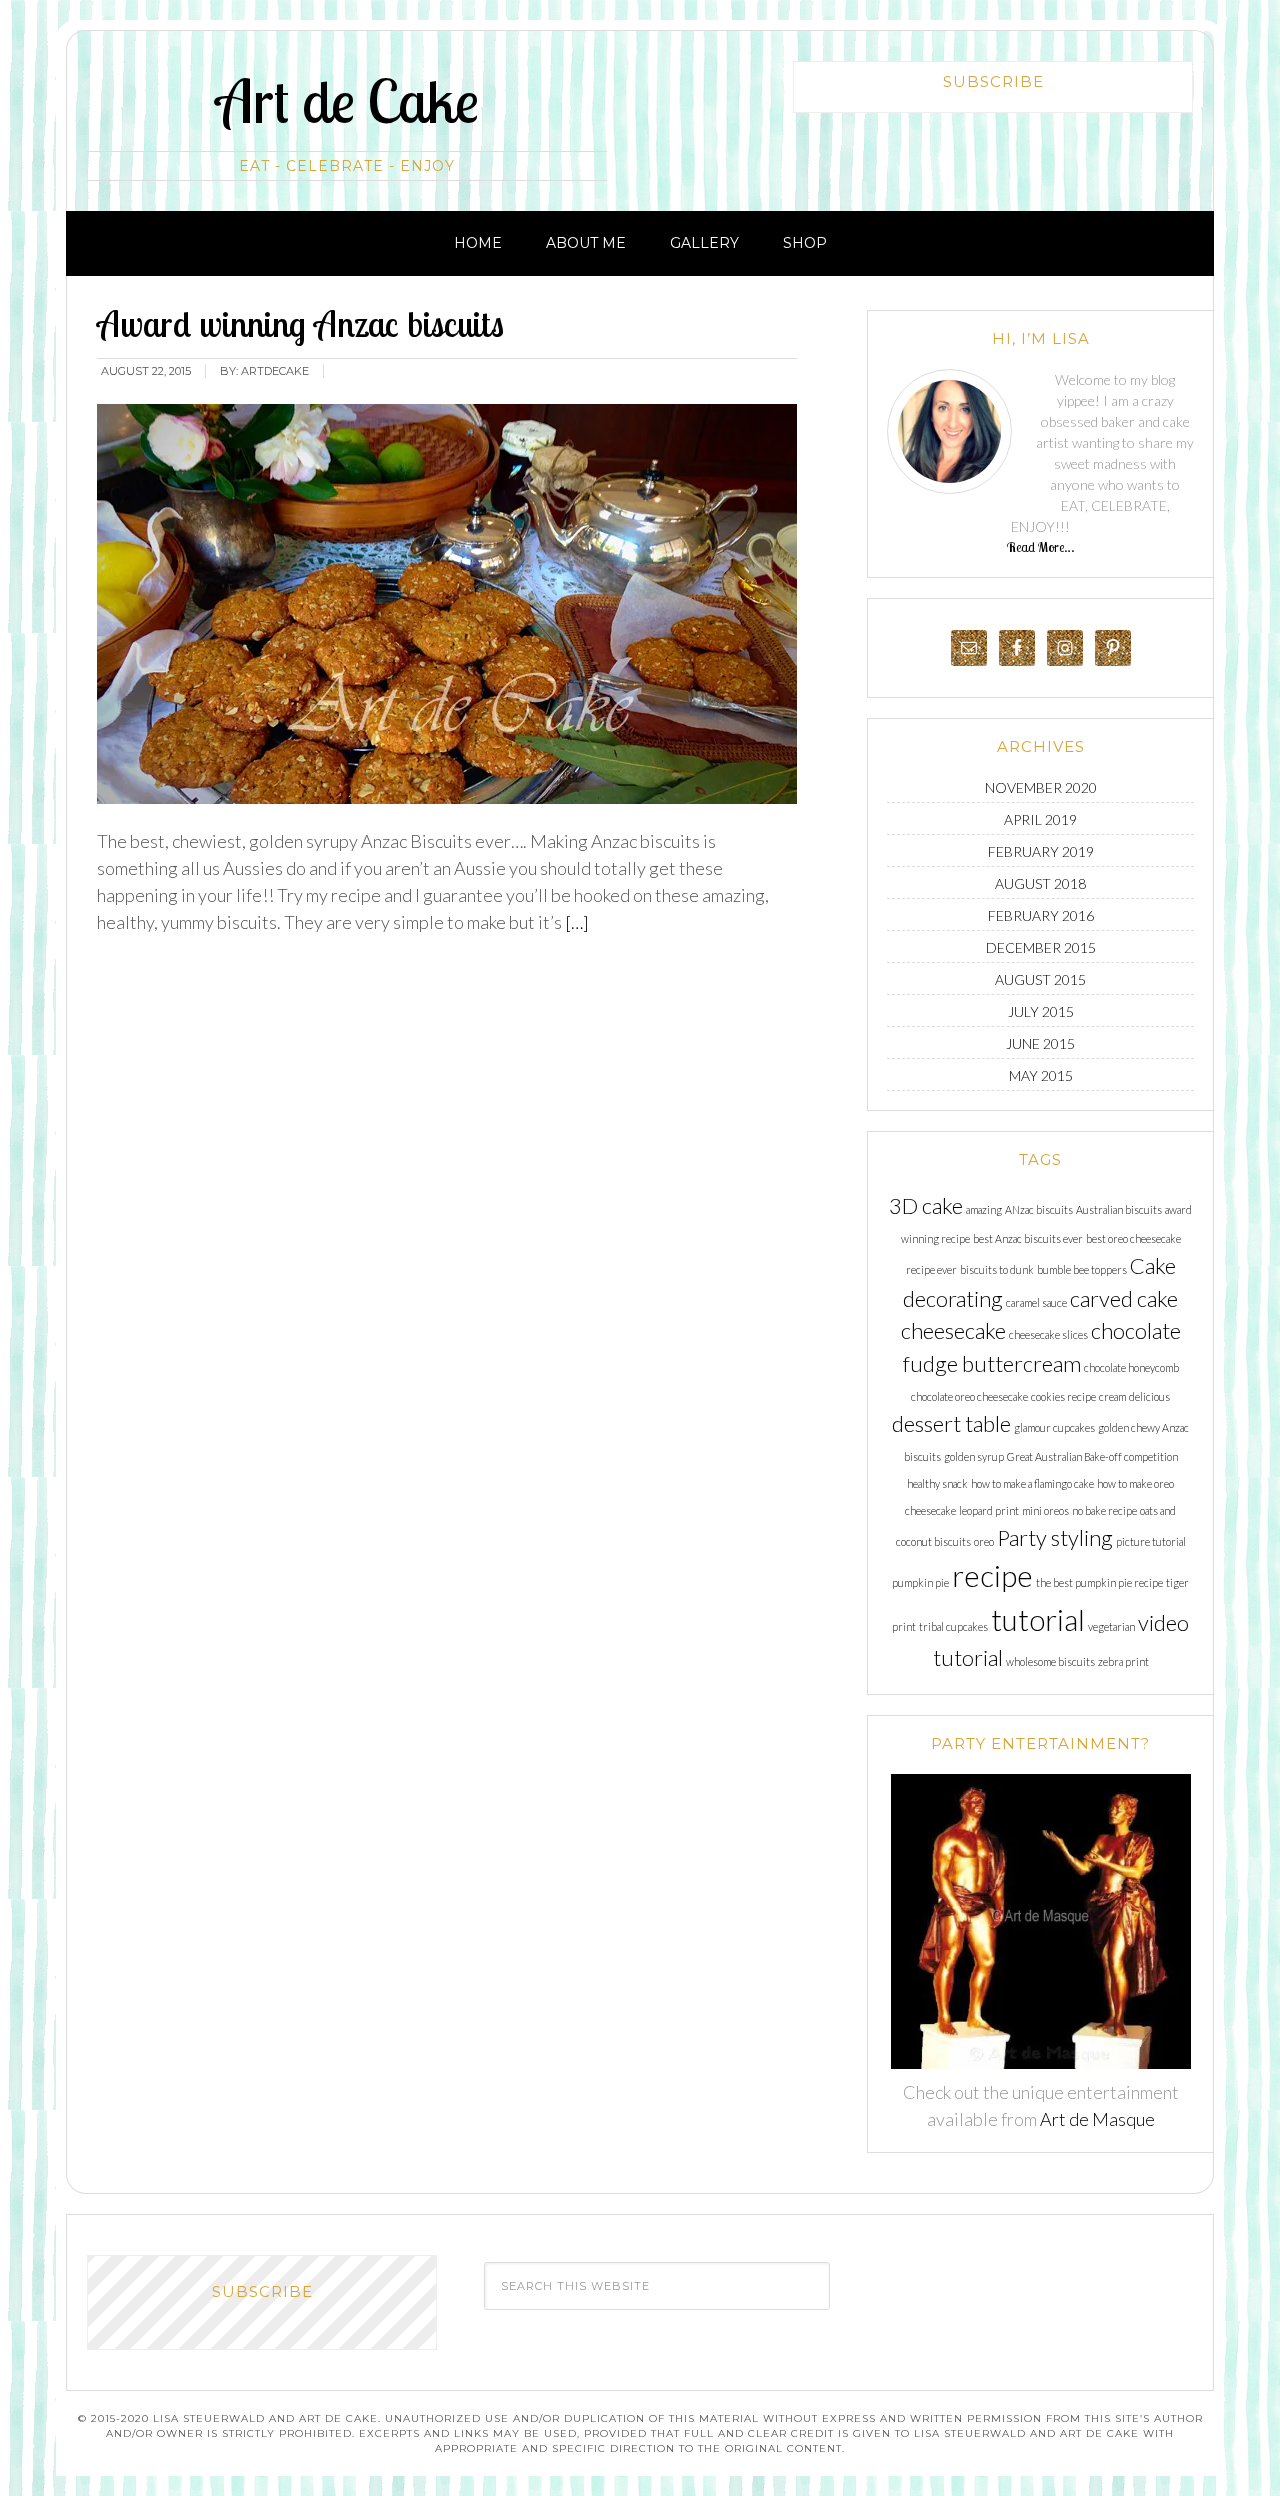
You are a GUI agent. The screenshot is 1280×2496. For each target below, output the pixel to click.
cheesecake (953, 1330)
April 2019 (1040, 819)
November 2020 (1041, 787)
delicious (1149, 1396)
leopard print (989, 1510)
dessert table (951, 1423)
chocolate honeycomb (1131, 1367)
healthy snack (937, 1483)
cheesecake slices (1048, 1334)
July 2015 (1041, 1011)
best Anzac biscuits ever (1028, 1238)
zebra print (1123, 1661)
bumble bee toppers (1082, 1269)
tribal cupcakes (953, 1626)
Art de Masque (1097, 2119)
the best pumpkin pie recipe (1099, 1582)
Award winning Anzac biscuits (300, 323)
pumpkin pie (920, 1582)
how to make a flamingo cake (1032, 1483)
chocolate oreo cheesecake (969, 1396)
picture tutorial (1151, 1541)
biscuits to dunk (997, 1269)
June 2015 (1040, 1043)
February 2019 (1041, 851)
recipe (992, 1575)
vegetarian (1111, 1626)
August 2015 (1040, 979)
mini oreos (1045, 1510)
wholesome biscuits (1050, 1661)
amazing (984, 1209)
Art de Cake (347, 100)
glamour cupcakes (1054, 1427)
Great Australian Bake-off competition (1092, 1456)
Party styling (1055, 1537)
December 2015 (1041, 947)
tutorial (1038, 1619)
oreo (984, 1541)
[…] (575, 922)
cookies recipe (1063, 1396)
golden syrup (974, 1456)
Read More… (1040, 547)
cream (1112, 1396)
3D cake (926, 1205)
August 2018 (1040, 883)
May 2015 (1041, 1075)
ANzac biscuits (1039, 1209)
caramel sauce (1036, 1302)
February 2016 (1041, 915)
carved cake (1124, 1298)
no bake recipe (1104, 1510)
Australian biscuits (1119, 1209)
